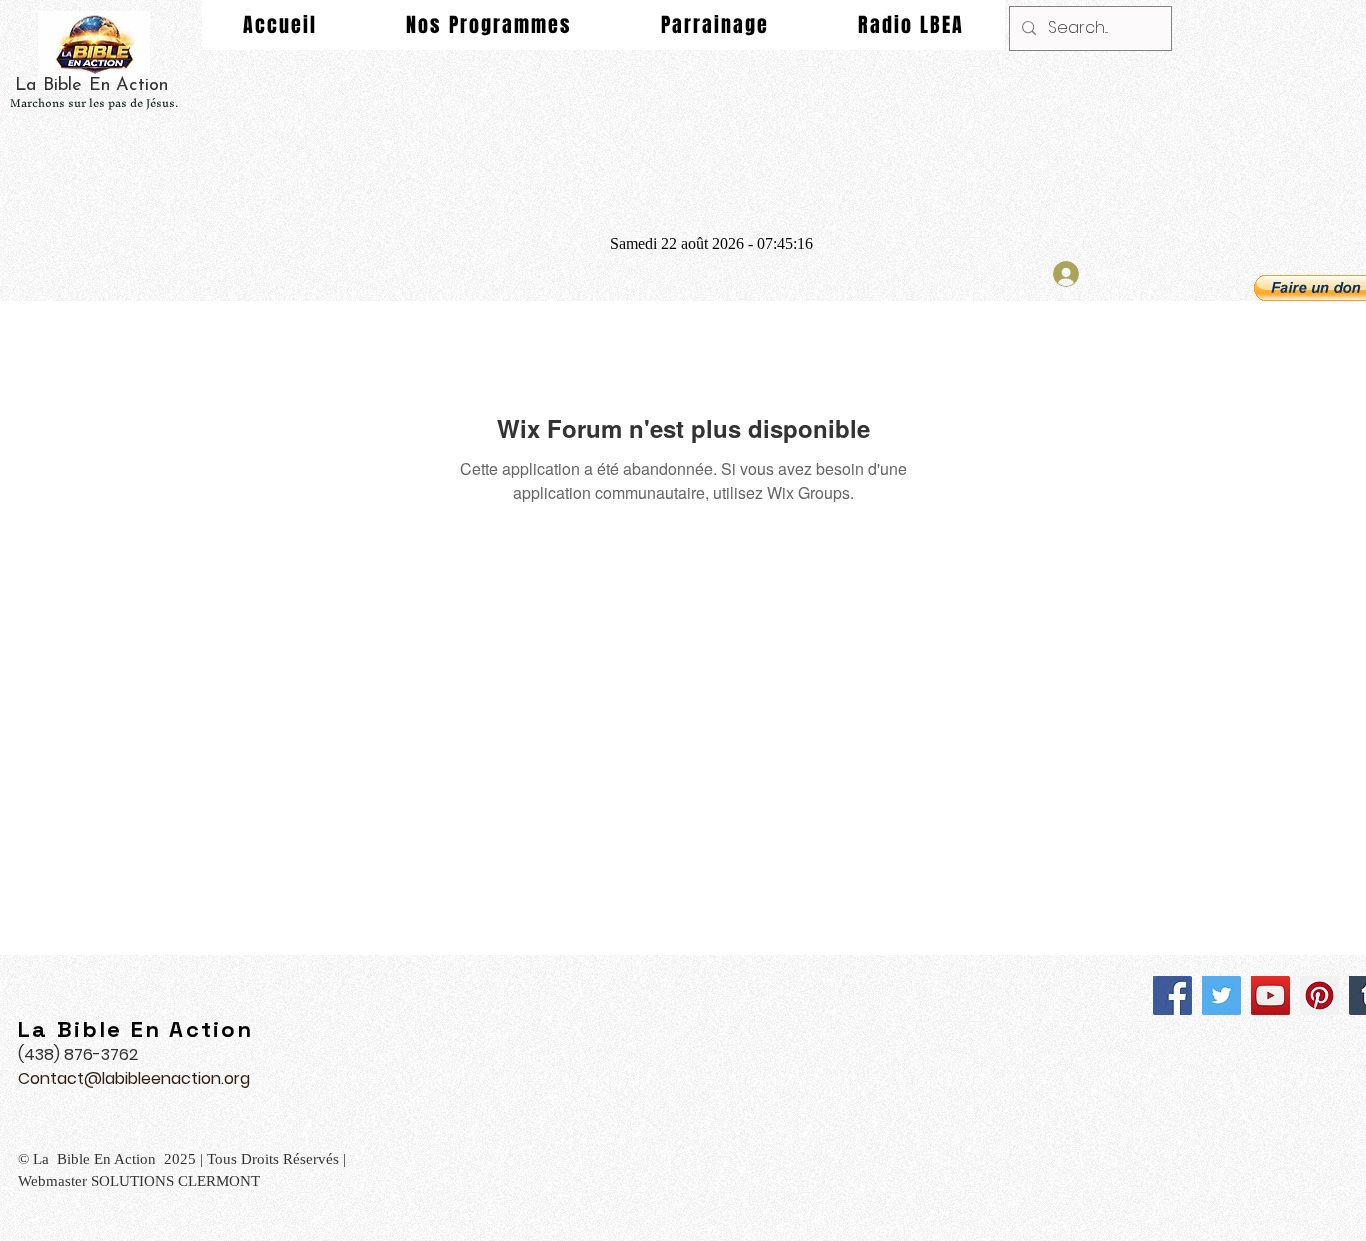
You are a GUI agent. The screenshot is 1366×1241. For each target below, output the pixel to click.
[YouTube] (1270, 995)
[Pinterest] (1319, 995)
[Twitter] (1221, 995)
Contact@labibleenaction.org (134, 1078)
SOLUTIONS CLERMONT (177, 1181)
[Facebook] (1172, 995)
